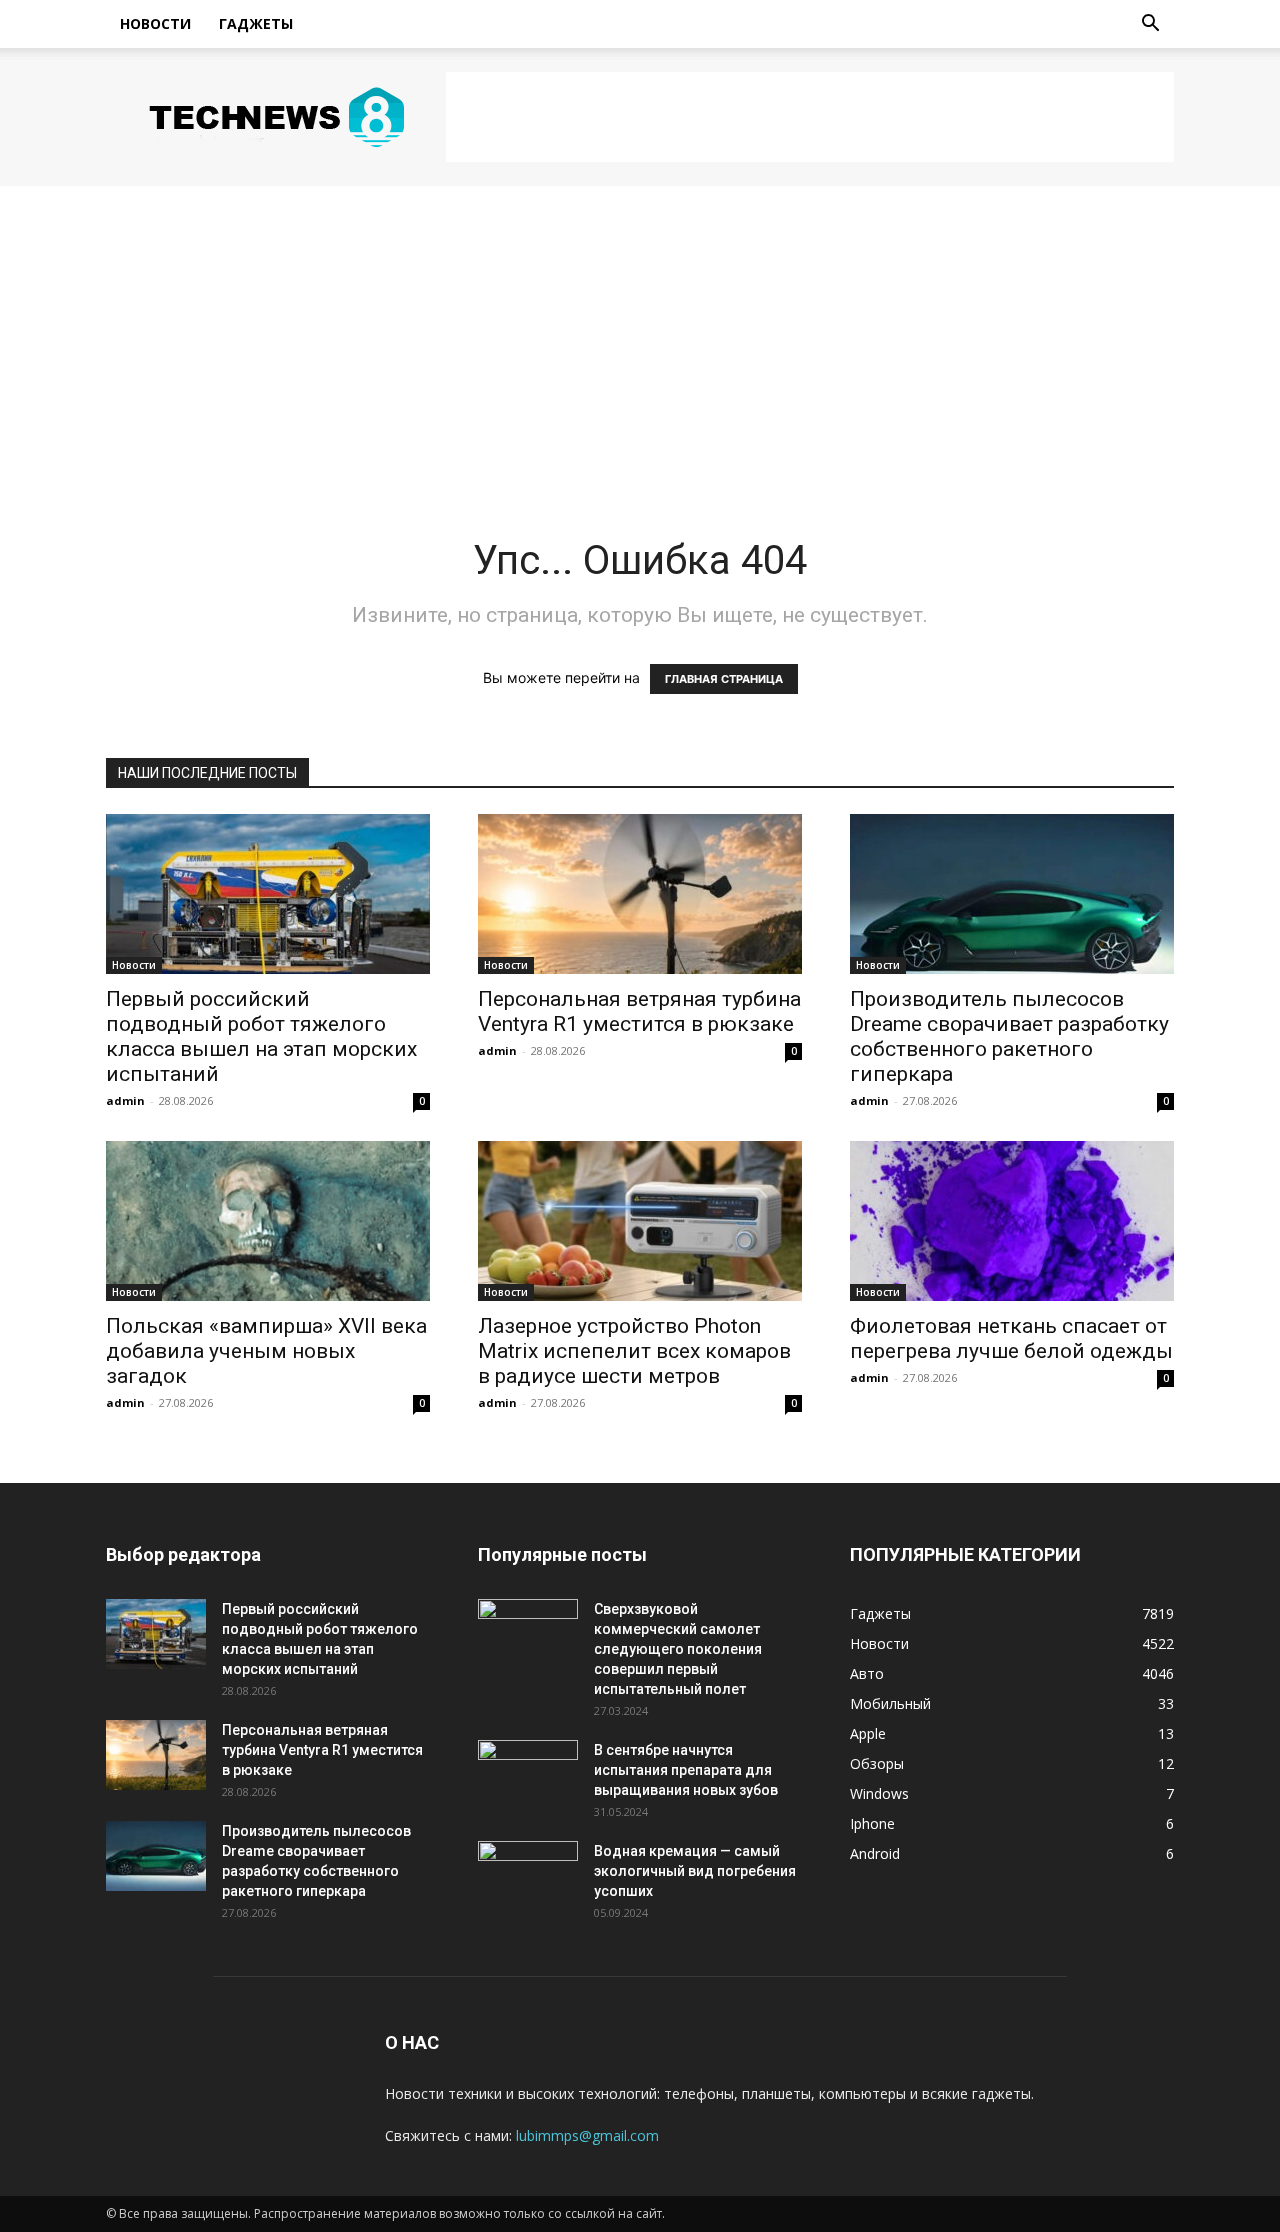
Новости (155, 23)
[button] (1150, 25)
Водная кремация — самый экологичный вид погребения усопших (695, 1871)
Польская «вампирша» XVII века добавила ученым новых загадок (266, 1351)
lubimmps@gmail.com (587, 2135)
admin (125, 1100)
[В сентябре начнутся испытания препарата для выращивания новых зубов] (528, 1775)
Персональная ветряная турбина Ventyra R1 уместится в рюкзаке (639, 1011)
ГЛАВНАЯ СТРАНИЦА (724, 679)
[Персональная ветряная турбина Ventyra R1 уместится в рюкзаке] (640, 894)
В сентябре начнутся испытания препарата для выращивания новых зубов (686, 1770)
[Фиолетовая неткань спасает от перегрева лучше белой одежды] (1012, 1221)
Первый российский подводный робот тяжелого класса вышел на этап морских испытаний (261, 1036)
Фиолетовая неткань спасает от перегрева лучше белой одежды (1011, 1338)
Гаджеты (256, 23)
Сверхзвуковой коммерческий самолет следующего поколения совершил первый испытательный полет (678, 1649)
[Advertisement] (810, 117)
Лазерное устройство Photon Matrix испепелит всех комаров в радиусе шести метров (634, 1351)
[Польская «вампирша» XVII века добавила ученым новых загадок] (268, 1221)
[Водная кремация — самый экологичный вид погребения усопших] (528, 1876)
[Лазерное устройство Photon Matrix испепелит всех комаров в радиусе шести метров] (640, 1221)
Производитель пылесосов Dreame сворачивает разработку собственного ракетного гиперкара (1009, 1036)
